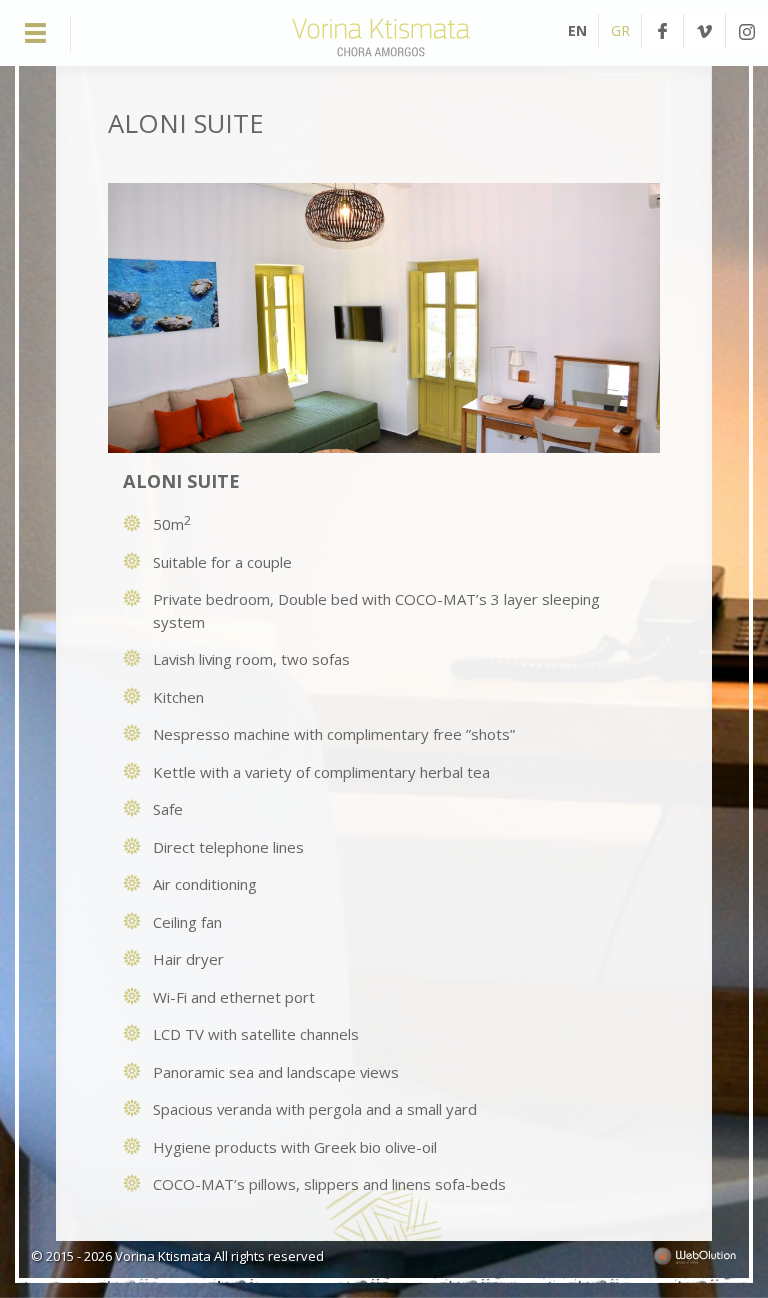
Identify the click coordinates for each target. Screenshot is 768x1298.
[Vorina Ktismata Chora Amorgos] (381, 57)
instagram (747, 31)
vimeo (704, 31)
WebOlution (695, 1256)
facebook (662, 31)
